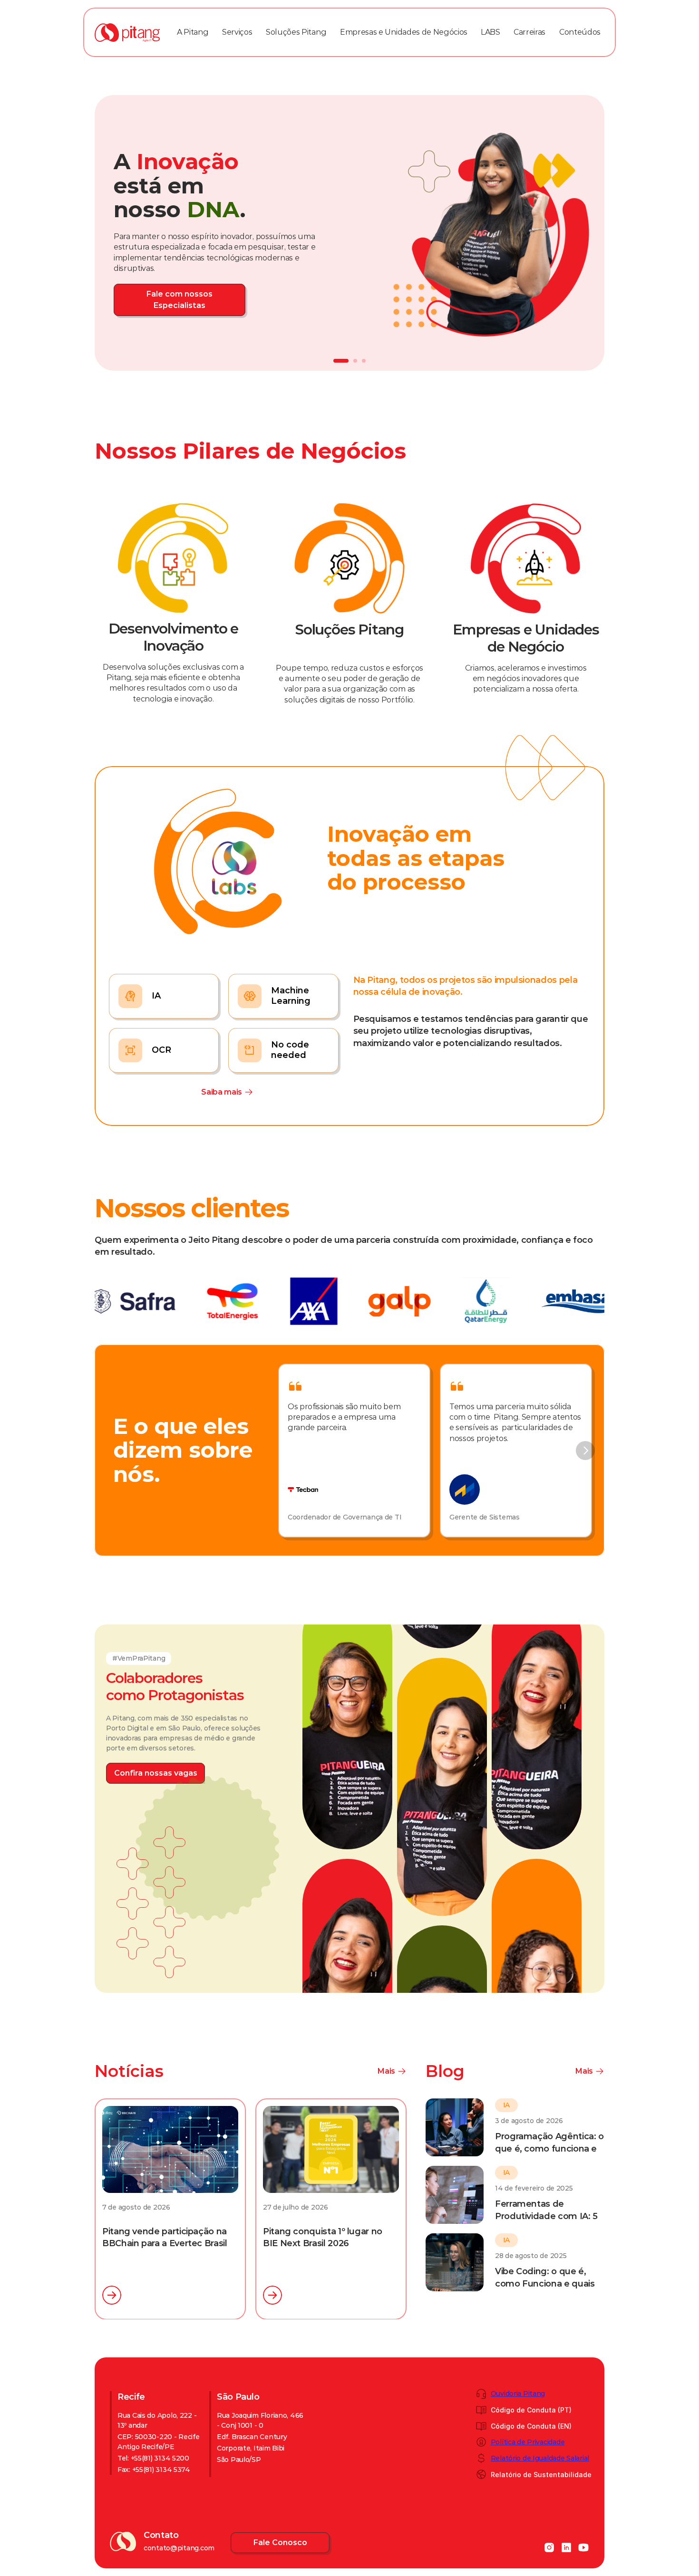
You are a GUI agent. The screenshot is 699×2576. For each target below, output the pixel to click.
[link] (172, 295)
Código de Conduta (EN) (531, 2426)
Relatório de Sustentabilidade (541, 2475)
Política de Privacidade (528, 2442)
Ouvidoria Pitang (518, 2393)
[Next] (585, 1451)
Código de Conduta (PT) (531, 2410)
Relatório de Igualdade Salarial (540, 2458)
